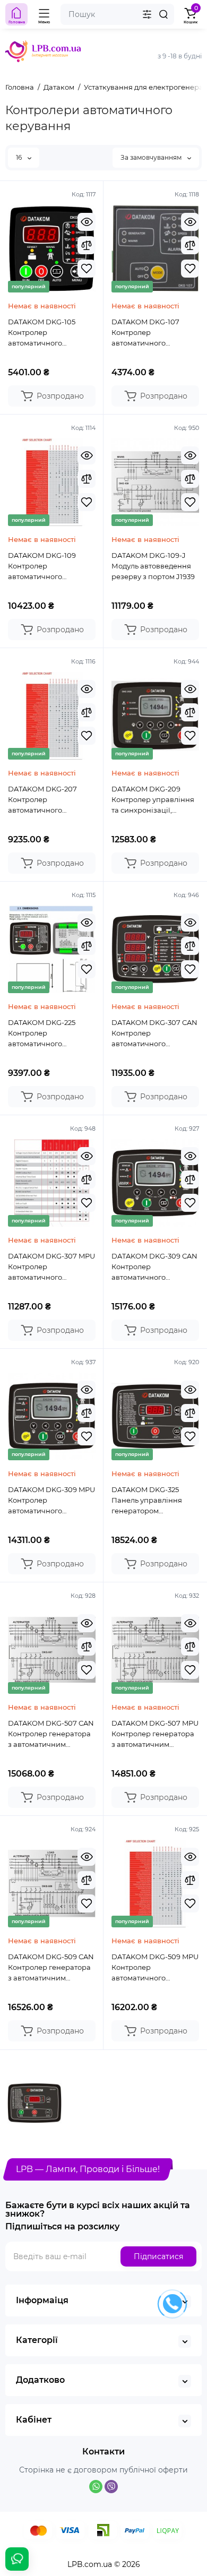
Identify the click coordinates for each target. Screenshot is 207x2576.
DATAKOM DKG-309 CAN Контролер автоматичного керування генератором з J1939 (154, 1267)
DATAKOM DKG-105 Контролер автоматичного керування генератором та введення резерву (42, 333)
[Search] (163, 14)
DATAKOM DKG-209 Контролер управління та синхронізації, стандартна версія (153, 800)
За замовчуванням (152, 157)
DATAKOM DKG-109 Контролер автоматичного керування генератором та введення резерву (42, 566)
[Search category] (147, 14)
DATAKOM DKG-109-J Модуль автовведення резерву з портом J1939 (153, 566)
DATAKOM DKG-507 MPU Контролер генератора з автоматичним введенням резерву (155, 1734)
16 (20, 157)
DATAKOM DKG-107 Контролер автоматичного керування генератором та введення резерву (145, 333)
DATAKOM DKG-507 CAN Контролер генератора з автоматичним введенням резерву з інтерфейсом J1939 (51, 1734)
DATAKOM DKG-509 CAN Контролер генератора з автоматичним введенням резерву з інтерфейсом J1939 (51, 1968)
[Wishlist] (87, 269)
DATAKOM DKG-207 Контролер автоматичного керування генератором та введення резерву (42, 800)
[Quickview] (87, 222)
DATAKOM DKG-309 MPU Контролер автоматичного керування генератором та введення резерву (51, 1501)
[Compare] (87, 245)
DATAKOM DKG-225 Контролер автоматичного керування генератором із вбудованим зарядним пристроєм (49, 1033)
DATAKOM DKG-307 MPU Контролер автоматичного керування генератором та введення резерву (51, 1267)
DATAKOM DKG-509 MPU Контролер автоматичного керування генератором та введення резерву (155, 1968)
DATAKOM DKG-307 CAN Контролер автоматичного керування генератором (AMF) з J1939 (154, 1033)
